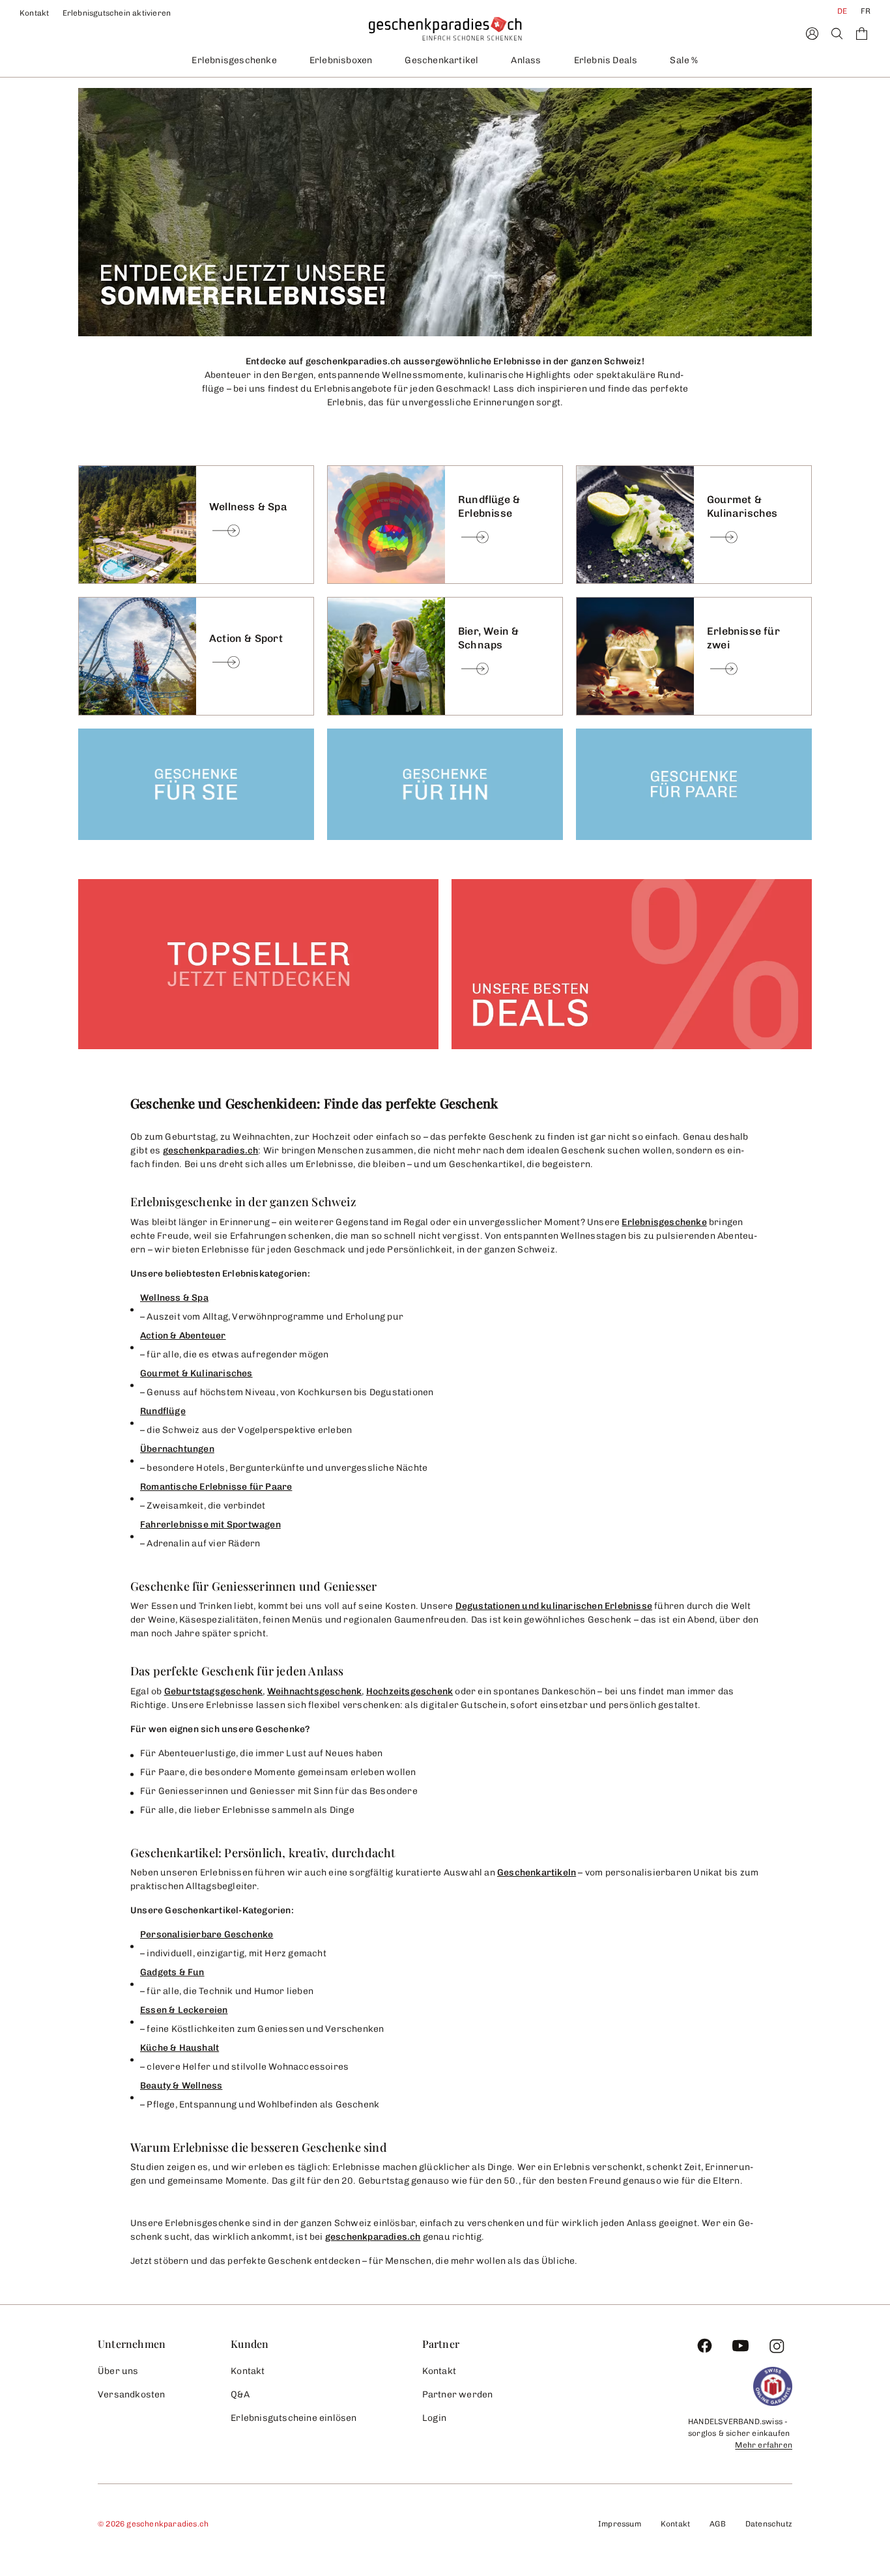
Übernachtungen (177, 1449)
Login (435, 2418)
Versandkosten (132, 2395)
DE (842, 11)
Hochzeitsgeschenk (409, 1691)
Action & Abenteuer (183, 1336)
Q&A (240, 2395)
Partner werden (458, 2395)
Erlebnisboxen (341, 60)
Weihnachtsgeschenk (315, 1691)
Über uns (118, 2371)
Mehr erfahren (764, 2445)
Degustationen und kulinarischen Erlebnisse (554, 1606)
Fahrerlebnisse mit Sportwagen (210, 1525)
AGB (718, 2524)
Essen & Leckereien (184, 2010)
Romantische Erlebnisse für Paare (216, 1487)
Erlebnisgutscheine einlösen (294, 2418)
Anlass (526, 60)
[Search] (837, 34)
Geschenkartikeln (537, 1873)
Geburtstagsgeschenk (214, 1691)
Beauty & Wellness (181, 2086)
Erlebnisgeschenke (234, 60)
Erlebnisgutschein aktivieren (117, 13)
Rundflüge (163, 1411)
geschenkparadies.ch (211, 1151)
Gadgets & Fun (172, 1972)
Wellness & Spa (174, 1298)
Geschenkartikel (441, 60)
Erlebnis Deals (606, 60)
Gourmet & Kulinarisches (196, 1373)
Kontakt (35, 13)
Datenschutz (769, 2524)
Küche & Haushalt (179, 2048)
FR (866, 11)
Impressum (620, 2524)
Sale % (684, 60)
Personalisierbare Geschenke (207, 1934)
